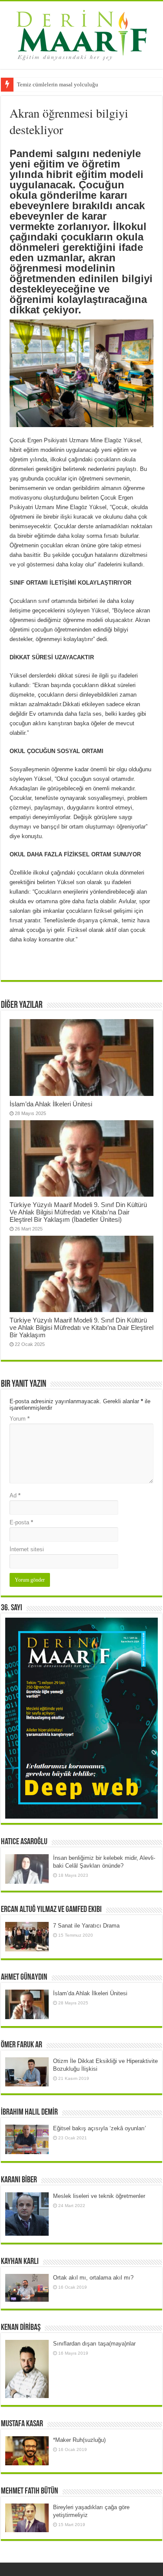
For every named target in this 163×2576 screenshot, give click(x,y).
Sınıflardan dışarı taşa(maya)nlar (94, 2344)
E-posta (21, 1522)
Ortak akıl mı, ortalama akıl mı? (93, 2278)
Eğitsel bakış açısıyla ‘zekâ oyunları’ (100, 2128)
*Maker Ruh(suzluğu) (79, 2440)
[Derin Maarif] (82, 33)
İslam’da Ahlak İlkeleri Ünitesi (51, 1104)
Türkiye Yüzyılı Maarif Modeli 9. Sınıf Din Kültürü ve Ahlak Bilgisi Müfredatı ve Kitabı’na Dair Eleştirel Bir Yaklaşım (81, 1327)
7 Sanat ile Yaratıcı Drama (86, 1926)
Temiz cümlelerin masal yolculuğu (58, 84)
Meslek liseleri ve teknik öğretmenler (99, 2196)
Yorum (20, 1419)
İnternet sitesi (27, 1549)
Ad (15, 1495)
